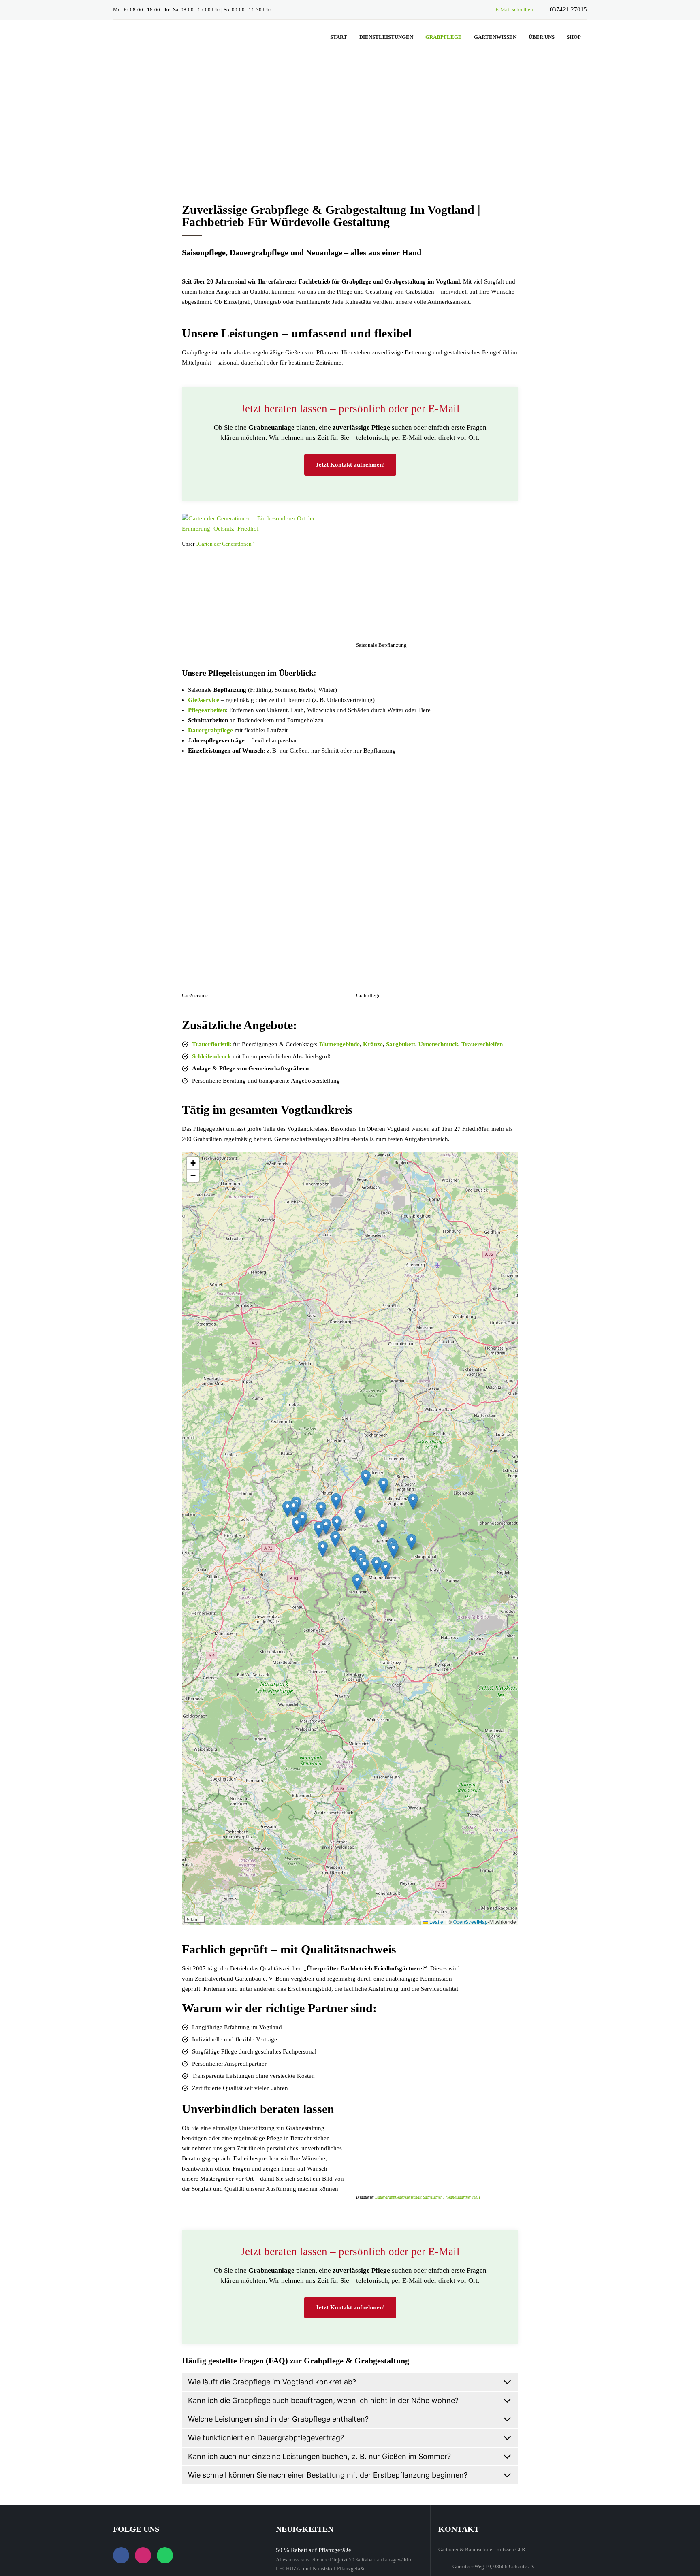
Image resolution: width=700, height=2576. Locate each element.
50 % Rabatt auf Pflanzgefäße (314, 2550)
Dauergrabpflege (210, 730)
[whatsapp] (484, 9)
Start (339, 37)
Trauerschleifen (482, 1044)
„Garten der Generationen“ (225, 544)
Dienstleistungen (386, 37)
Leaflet (436, 1922)
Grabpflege (444, 37)
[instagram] (470, 9)
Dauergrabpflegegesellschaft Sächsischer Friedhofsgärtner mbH (428, 2197)
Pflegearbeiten (207, 710)
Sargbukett (401, 1044)
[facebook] (456, 9)
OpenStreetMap (470, 1922)
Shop (574, 37)
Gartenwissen (495, 37)
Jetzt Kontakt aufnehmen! (350, 465)
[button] (364, 1566)
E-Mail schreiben (514, 10)
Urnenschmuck (438, 1044)
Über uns (542, 37)
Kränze (373, 1044)
